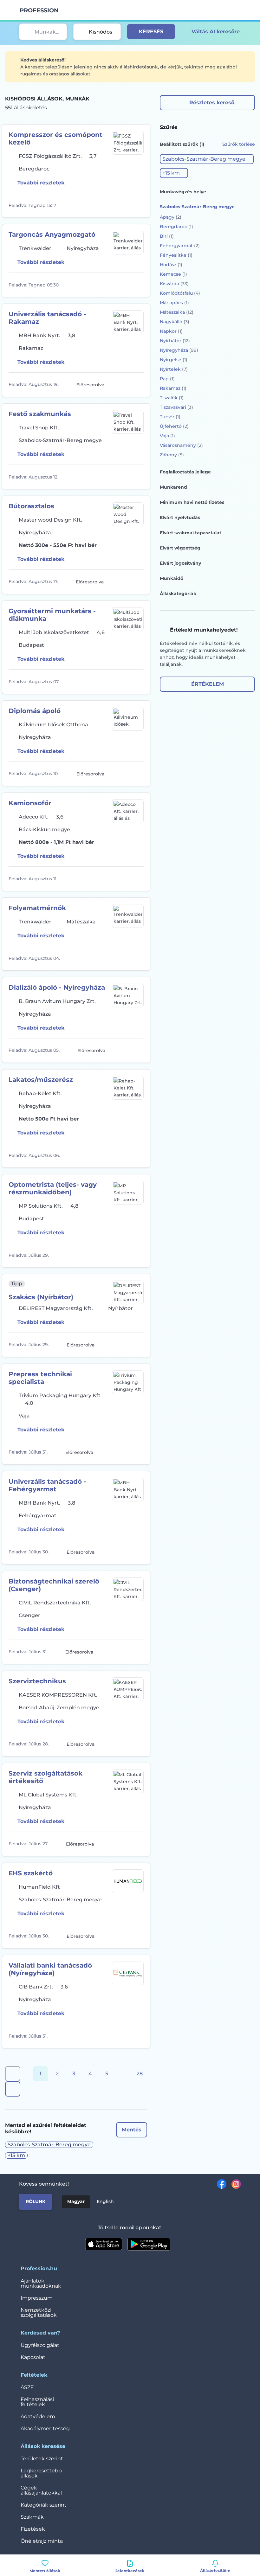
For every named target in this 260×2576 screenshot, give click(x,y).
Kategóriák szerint (44, 2505)
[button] (207, 159)
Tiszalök (172, 398)
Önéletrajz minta (42, 2541)
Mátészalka (177, 312)
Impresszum (37, 2298)
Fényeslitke (176, 255)
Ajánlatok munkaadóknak (41, 2283)
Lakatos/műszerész (41, 1080)
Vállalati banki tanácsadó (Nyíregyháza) (50, 1969)
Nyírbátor (175, 341)
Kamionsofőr (30, 803)
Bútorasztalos (31, 506)
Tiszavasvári (176, 407)
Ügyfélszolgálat (40, 2345)
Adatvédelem (38, 2416)
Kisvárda (174, 284)
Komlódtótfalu (180, 293)
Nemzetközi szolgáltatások (39, 2313)
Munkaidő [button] (172, 578)
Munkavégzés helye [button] (183, 192)
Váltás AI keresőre (216, 32)
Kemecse (173, 274)
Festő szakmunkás (40, 414)
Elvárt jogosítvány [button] (180, 563)
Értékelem (208, 684)
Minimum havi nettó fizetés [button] (192, 502)
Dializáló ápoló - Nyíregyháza (57, 987)
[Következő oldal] (13, 2089)
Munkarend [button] (173, 487)
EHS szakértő (31, 1873)
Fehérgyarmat (180, 246)
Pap (167, 379)
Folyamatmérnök (37, 908)
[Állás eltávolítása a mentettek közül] (138, 205)
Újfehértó (174, 426)
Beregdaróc (176, 227)
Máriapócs (174, 303)
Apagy (171, 217)
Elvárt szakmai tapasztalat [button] (191, 533)
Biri (167, 236)
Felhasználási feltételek (37, 2402)
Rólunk (36, 2201)
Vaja (167, 436)
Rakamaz (173, 388)
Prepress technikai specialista (40, 1378)
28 (140, 2074)
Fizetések (33, 2529)
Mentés (132, 2130)
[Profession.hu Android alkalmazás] (149, 2244)
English (105, 2201)
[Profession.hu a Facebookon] (219, 2184)
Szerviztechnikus (37, 1681)
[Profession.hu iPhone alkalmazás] (104, 2244)
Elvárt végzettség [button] (180, 548)
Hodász (171, 265)
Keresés (151, 32)
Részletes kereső (212, 103)
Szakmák (32, 2517)
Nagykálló (175, 322)
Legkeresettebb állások (41, 2473)
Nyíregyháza (179, 350)
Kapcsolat (33, 2357)
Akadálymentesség (45, 2428)
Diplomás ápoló (35, 711)
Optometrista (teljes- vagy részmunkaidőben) (53, 1188)
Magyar (76, 2201)
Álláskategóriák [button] (178, 594)
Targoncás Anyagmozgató (52, 234)
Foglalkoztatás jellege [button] (185, 472)
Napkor (171, 331)
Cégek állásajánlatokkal (41, 2490)
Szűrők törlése (239, 144)
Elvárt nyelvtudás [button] (180, 517)
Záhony (172, 455)
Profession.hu (39, 10)
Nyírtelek (174, 369)
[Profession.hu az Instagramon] (234, 2184)
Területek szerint (42, 2459)
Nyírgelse (174, 360)
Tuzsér (170, 417)
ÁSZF (27, 2387)
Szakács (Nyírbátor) (41, 1297)
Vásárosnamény (181, 445)
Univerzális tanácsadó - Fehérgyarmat (47, 1485)
